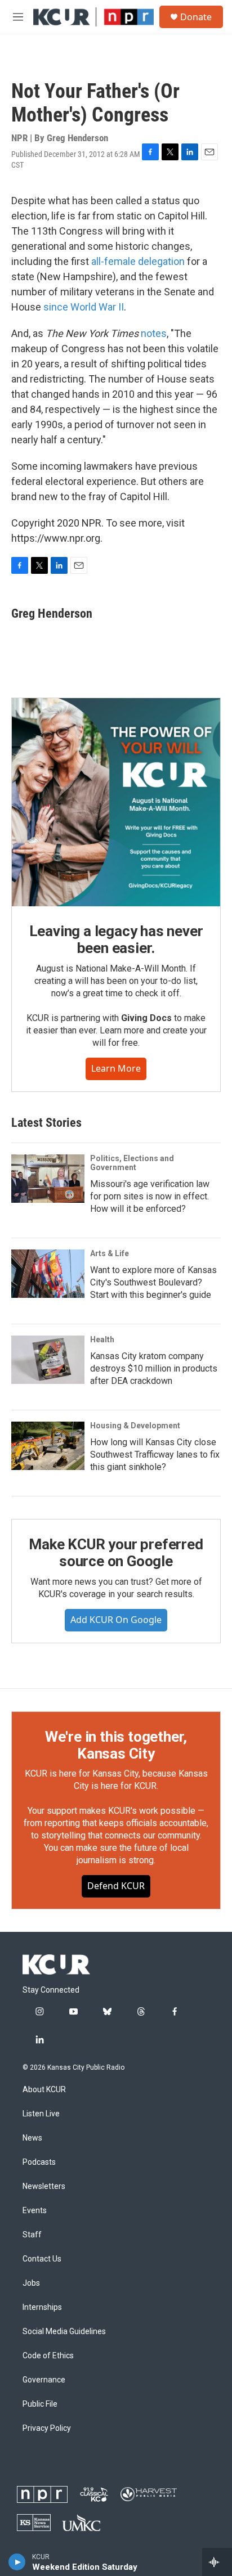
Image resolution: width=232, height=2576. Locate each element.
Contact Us (42, 2259)
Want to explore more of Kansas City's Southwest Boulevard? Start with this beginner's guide (153, 1282)
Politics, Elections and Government (132, 1163)
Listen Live (41, 2114)
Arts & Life (110, 1253)
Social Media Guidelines (64, 2332)
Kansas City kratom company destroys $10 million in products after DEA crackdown (154, 1368)
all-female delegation (138, 261)
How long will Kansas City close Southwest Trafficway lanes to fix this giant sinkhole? (155, 1455)
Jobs (31, 2283)
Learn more (116, 1068)
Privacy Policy (47, 2428)
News (32, 2138)
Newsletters (44, 2186)
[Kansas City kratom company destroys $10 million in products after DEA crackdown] (48, 1360)
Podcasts (39, 2162)
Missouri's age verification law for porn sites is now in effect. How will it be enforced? (150, 1196)
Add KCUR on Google (116, 1620)
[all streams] (217, 2562)
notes (154, 333)
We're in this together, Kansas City (116, 1745)
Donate (196, 17)
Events (35, 2211)
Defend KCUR (116, 1886)
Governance (44, 2380)
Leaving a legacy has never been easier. (116, 939)
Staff (32, 2235)
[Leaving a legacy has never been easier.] (116, 802)
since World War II (84, 307)
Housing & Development (135, 1426)
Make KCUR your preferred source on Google (116, 1553)
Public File (40, 2404)
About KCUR (44, 2090)
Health (102, 1339)
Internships (42, 2307)
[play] (17, 2562)
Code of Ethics (48, 2356)
